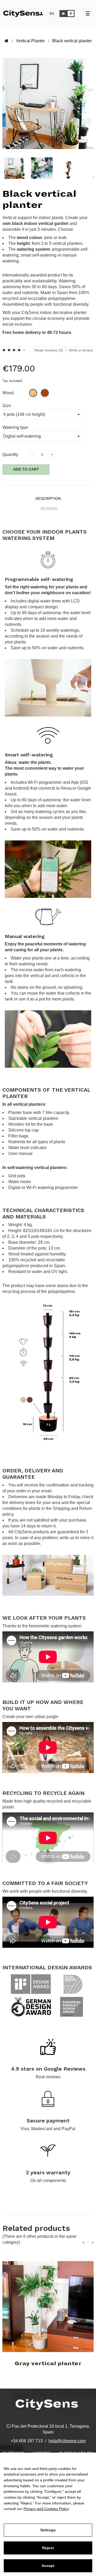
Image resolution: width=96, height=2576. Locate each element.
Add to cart (26, 469)
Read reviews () (49, 350)
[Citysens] (25, 13)
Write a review (81, 350)
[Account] (41, 14)
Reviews (49, 509)
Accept (48, 2566)
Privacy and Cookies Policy (46, 2509)
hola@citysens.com (67, 2441)
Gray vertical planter (48, 2364)
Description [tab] (48, 499)
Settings (48, 2530)
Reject (48, 2548)
